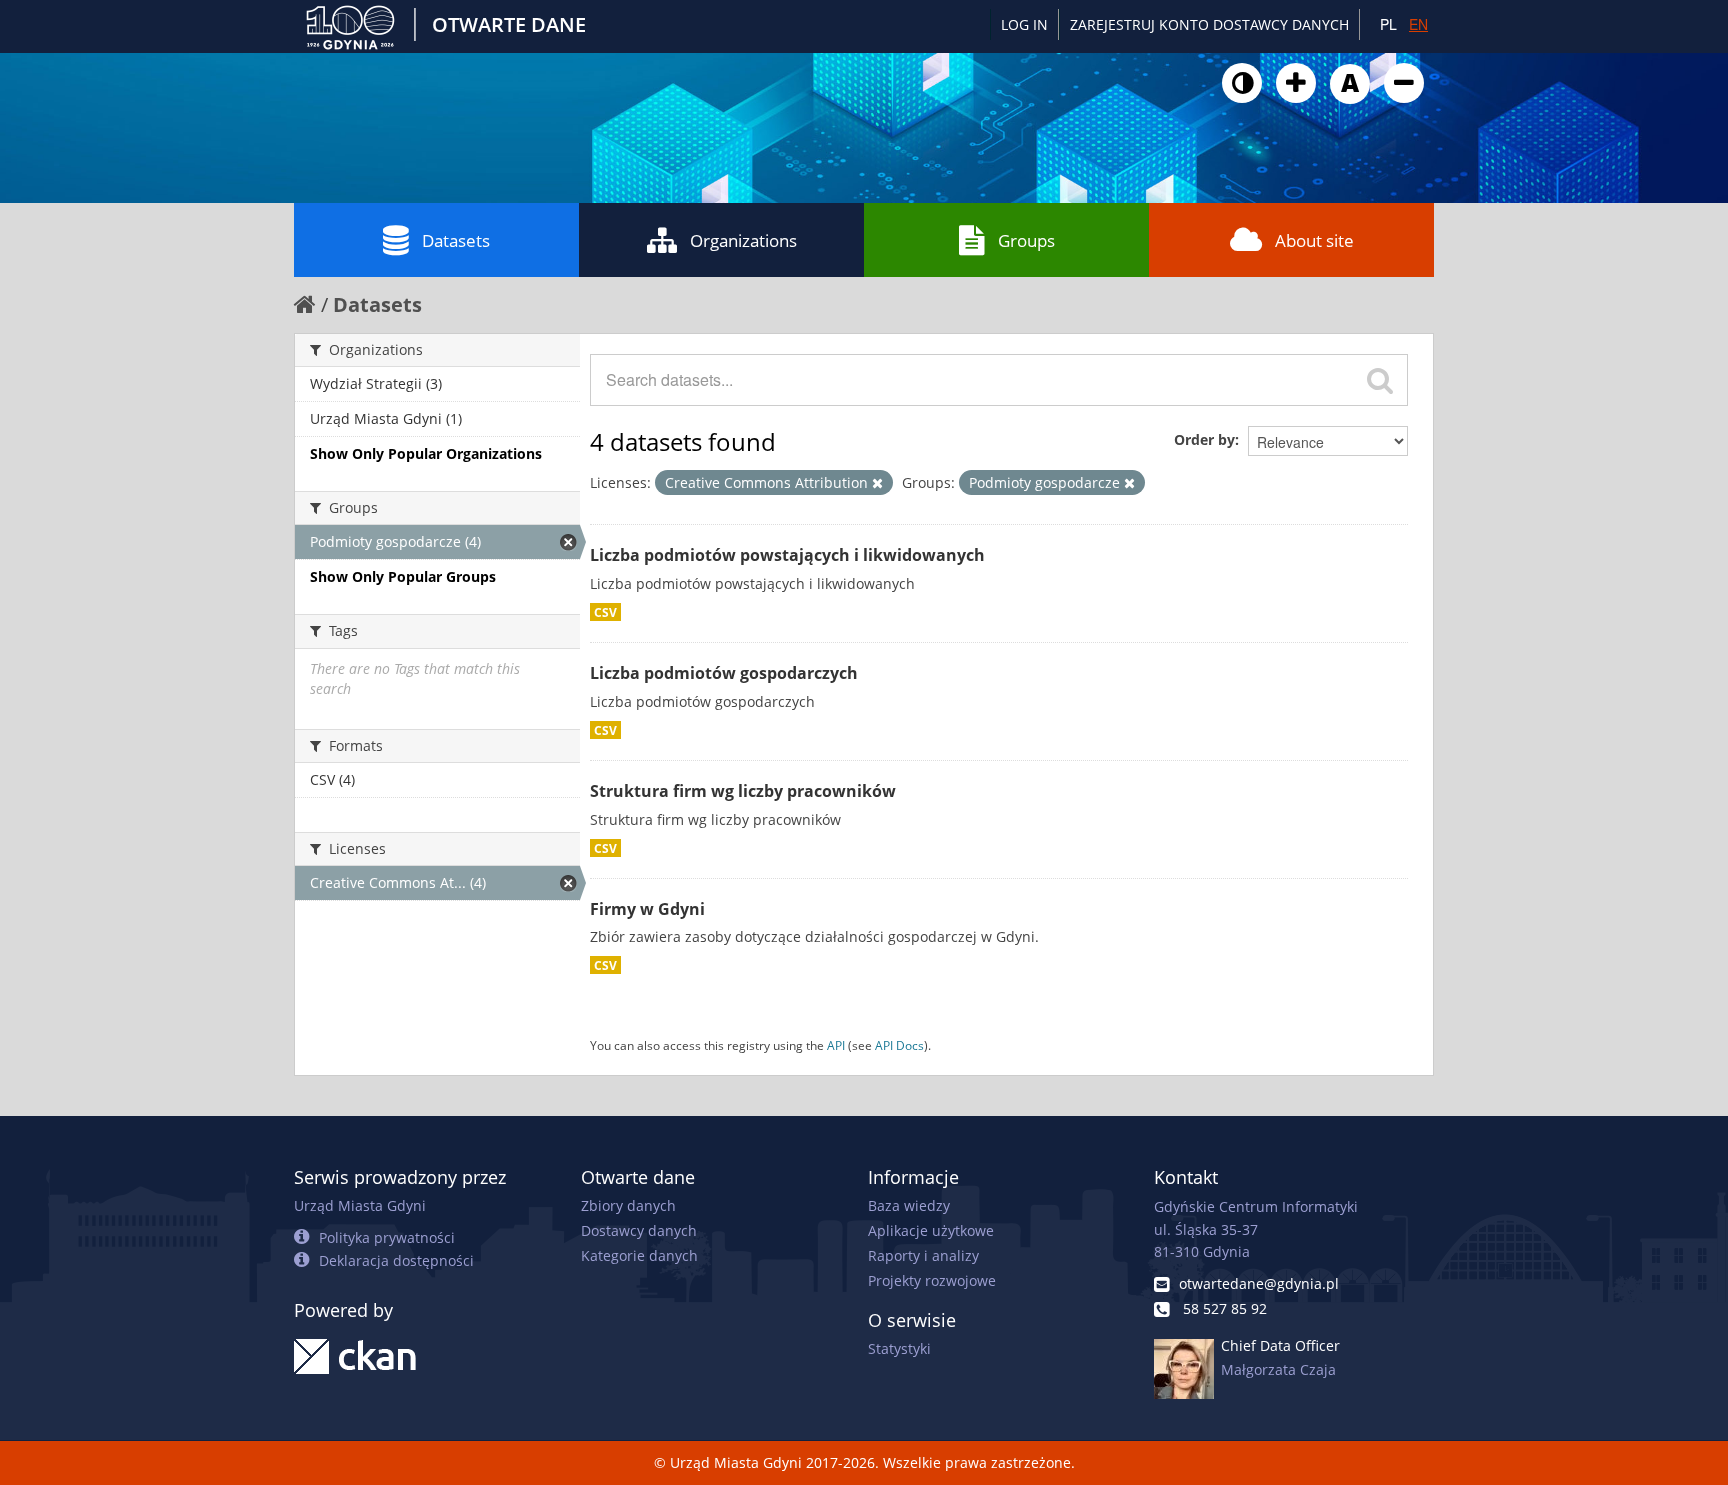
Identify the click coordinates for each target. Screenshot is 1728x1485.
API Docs (899, 1045)
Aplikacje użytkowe (931, 1230)
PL (1388, 24)
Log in (1024, 24)
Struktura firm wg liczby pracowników (743, 791)
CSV (605, 612)
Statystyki (899, 1348)
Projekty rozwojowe (932, 1280)
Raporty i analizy (923, 1255)
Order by (1204, 439)
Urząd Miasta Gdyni (360, 1205)
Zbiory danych (628, 1205)
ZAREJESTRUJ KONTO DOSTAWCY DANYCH (1209, 24)
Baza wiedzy (909, 1205)
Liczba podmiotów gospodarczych (724, 673)
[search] (1380, 380)
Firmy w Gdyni (647, 909)
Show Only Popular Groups (403, 576)
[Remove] (877, 483)
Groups (1026, 240)
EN (1418, 24)
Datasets (456, 240)
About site (1314, 240)
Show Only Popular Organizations (426, 453)
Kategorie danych (639, 1255)
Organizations (743, 240)
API (836, 1045)
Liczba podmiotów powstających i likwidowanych (787, 555)
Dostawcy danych (639, 1230)
